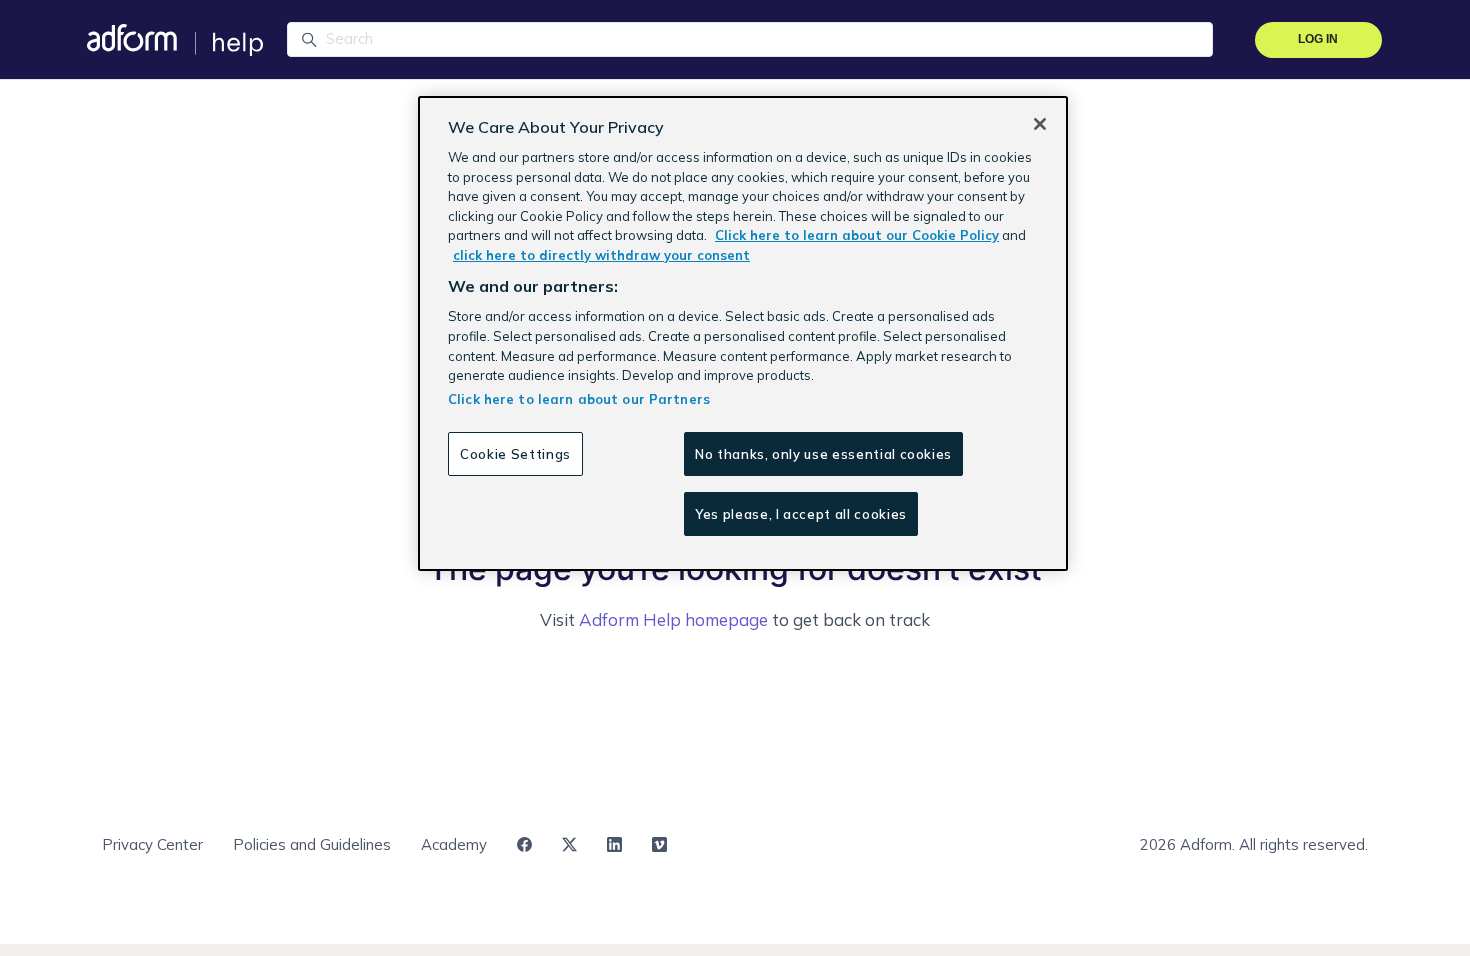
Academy (454, 844)
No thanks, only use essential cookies (823, 454)
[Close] (1040, 124)
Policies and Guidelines (312, 844)
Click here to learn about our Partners (579, 399)
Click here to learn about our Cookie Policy (857, 235)
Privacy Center (152, 844)
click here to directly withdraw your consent (601, 255)
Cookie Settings (515, 454)
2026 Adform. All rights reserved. (1254, 844)
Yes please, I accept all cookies (801, 514)
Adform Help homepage (673, 619)
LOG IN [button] (1318, 39)
